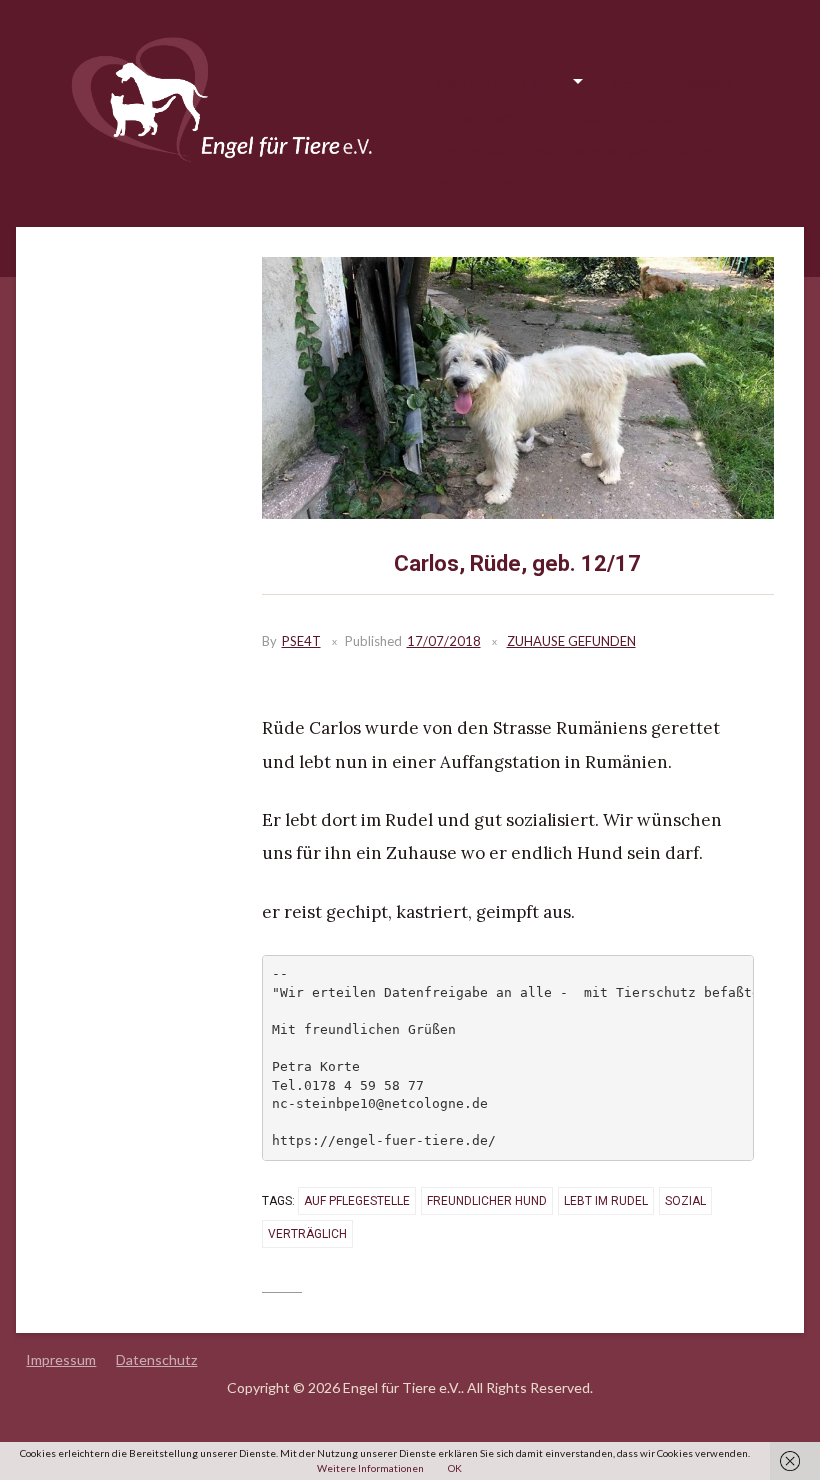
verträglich (307, 1234)
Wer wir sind (614, 150)
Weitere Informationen (370, 1468)
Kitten (695, 150)
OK (455, 1468)
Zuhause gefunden (496, 116)
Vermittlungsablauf (672, 82)
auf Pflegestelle (357, 1201)
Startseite (469, 82)
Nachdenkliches (627, 116)
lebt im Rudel (606, 1201)
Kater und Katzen (492, 184)
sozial (685, 1201)
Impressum (61, 1359)
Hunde (544, 82)
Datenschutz (156, 1359)
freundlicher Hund (487, 1201)
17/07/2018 (444, 641)
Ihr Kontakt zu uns (495, 150)
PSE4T (301, 641)
